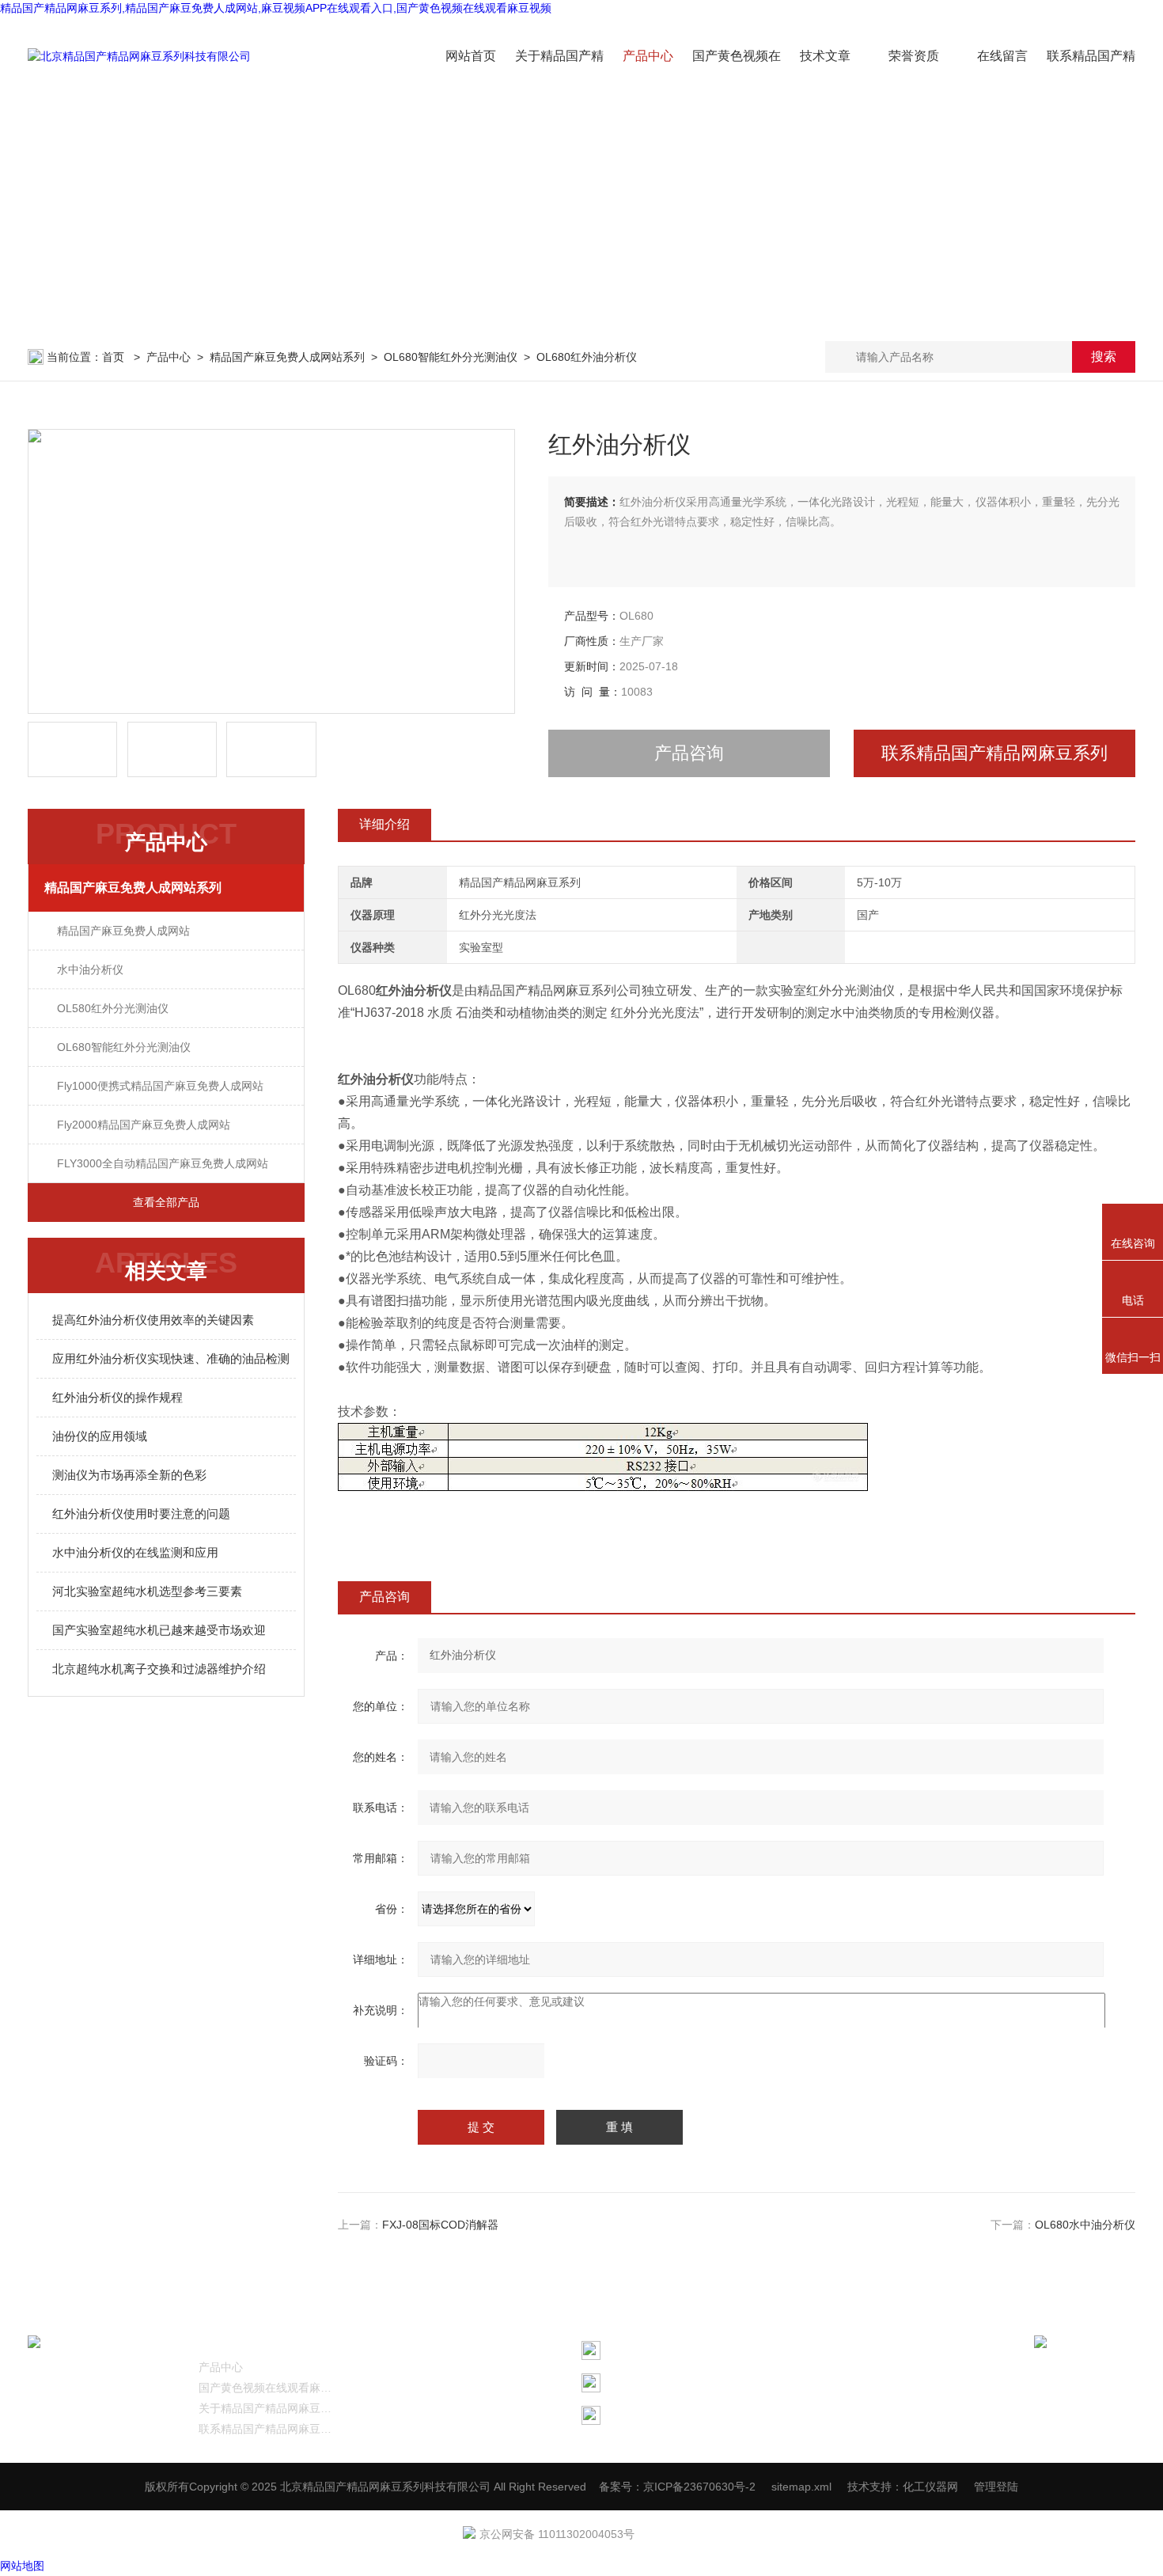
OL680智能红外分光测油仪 (451, 357)
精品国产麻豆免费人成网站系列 (287, 357)
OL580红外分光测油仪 (113, 1008)
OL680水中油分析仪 (1085, 2225)
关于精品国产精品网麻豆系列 (268, 2408)
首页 (115, 357)
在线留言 (1002, 56)
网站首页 (471, 56)
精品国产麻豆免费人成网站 (123, 931)
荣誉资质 (914, 56)
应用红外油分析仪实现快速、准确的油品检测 (171, 1358)
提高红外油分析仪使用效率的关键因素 (153, 1320)
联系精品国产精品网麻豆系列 (994, 753)
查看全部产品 (166, 1202)
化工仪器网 (930, 2487)
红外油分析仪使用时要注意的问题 (141, 1514)
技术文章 (825, 56)
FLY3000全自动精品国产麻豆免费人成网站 (163, 1163)
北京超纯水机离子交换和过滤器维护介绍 (159, 1669)
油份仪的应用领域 (100, 1436)
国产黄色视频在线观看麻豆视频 (268, 2388)
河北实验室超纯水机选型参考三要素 (147, 1591)
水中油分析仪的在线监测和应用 (135, 1552)
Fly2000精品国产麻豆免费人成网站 (144, 1125)
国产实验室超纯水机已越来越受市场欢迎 (159, 1630)
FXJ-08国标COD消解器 (440, 2225)
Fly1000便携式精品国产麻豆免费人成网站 (160, 1086)
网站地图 (22, 2566)
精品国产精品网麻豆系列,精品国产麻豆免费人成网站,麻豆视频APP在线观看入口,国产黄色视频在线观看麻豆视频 (276, 8)
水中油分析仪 (90, 969)
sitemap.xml (801, 2487)
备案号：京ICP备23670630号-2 (677, 2487)
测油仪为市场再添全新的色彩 (129, 1475)
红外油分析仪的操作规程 (117, 1397)
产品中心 (648, 56)
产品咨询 (689, 753)
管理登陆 (996, 2487)
